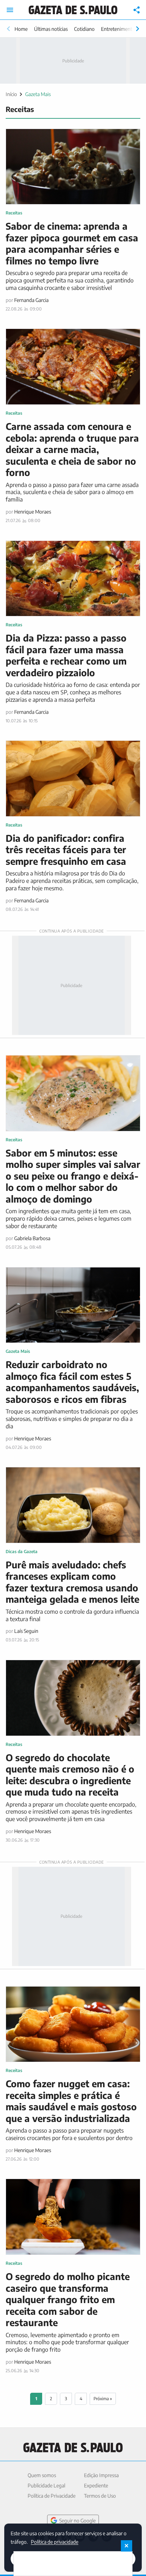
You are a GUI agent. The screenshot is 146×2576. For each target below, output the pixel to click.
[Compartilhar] (137, 10)
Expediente (96, 2485)
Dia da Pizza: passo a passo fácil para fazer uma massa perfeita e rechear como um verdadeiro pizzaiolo (66, 655)
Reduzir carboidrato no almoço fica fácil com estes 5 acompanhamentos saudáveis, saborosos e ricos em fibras (72, 1382)
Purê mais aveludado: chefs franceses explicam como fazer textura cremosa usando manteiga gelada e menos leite (72, 1582)
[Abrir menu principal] (10, 10)
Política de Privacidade (52, 2496)
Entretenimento (118, 29)
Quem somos (42, 2475)
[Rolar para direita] (137, 29)
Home (21, 29)
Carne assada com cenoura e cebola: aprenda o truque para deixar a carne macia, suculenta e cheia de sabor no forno (72, 449)
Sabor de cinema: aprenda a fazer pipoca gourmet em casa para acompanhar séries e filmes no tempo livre (72, 243)
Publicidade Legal (46, 2485)
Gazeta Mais (38, 94)
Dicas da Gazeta (22, 1552)
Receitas (14, 213)
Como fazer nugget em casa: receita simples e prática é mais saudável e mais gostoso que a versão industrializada (71, 2101)
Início (11, 94)
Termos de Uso (100, 2496)
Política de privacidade (55, 2541)
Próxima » (103, 2399)
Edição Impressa (101, 2475)
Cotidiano (84, 29)
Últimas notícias (51, 29)
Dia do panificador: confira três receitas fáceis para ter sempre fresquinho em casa (66, 850)
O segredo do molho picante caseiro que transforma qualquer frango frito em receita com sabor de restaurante (68, 2299)
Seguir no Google (77, 2521)
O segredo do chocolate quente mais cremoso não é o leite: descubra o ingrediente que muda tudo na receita (70, 1775)
